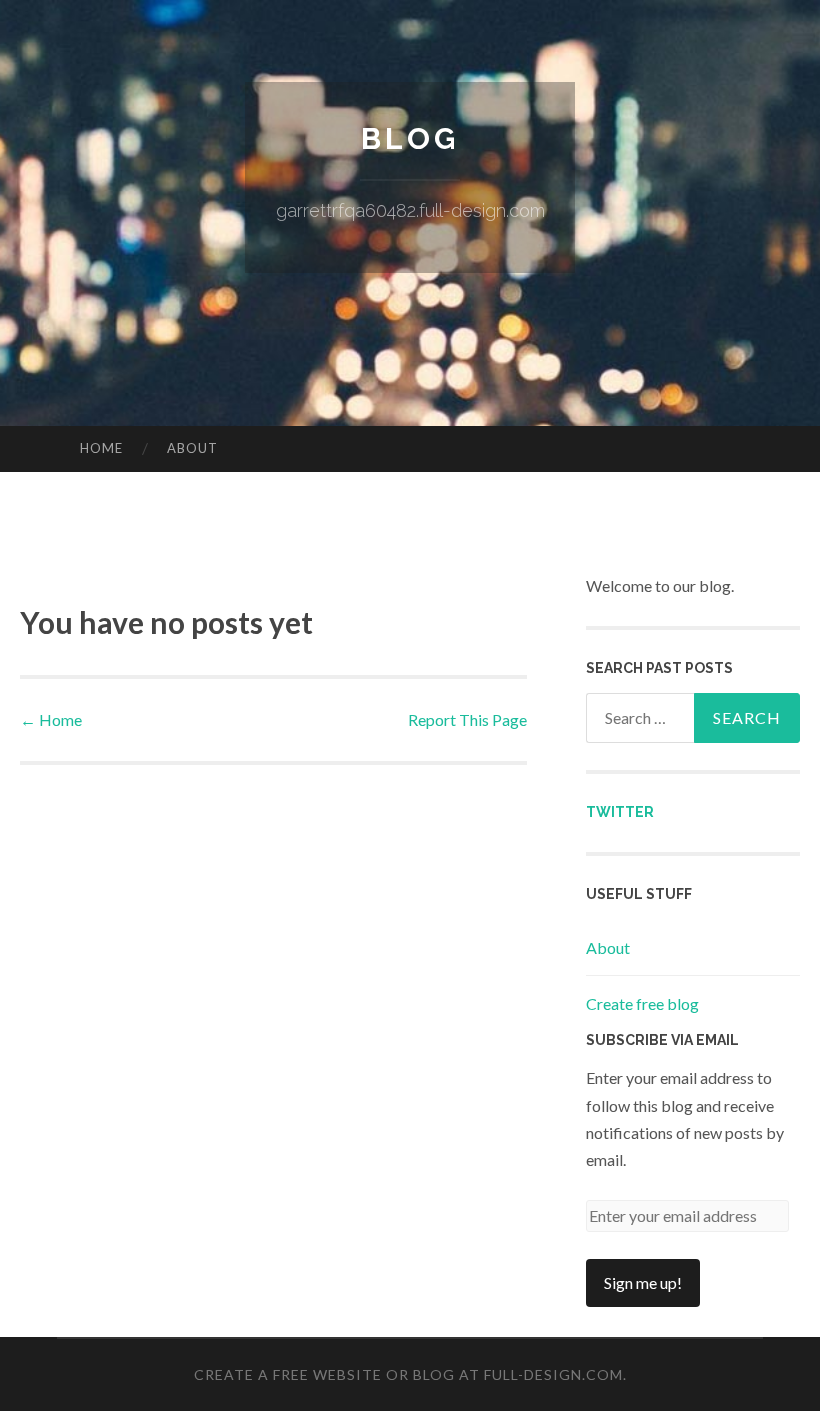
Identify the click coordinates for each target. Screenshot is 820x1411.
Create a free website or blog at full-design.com (408, 1374)
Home (101, 448)
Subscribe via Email (662, 1040)
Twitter (620, 812)
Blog (410, 138)
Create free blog (642, 1003)
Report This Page (467, 719)
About (192, 448)
